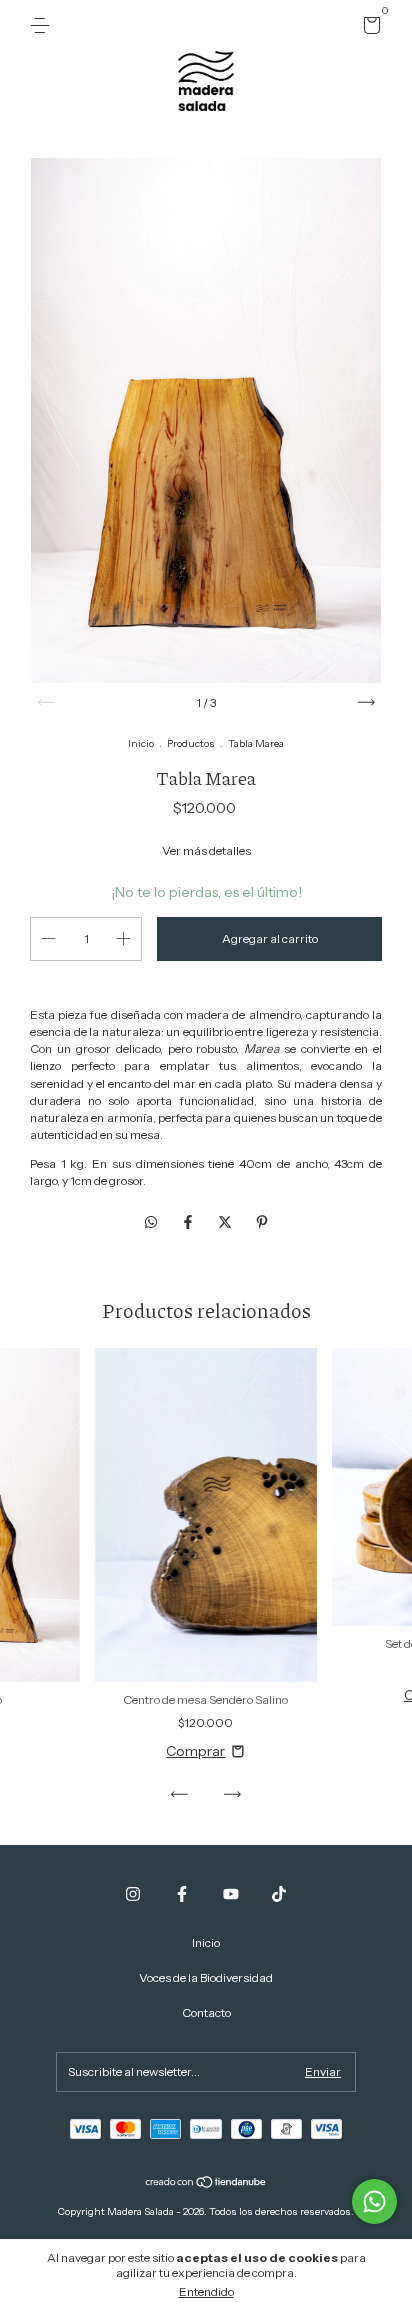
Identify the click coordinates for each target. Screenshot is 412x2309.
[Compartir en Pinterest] (262, 1222)
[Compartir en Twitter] (226, 1222)
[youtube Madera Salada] (231, 1894)
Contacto (206, 2012)
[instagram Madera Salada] (133, 1894)
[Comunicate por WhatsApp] (374, 2201)
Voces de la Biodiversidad (206, 1977)
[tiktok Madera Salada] (279, 1894)
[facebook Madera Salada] (182, 1894)
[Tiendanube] (206, 2184)
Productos (191, 743)
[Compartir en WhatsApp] (151, 1222)
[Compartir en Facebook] (189, 1222)
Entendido (206, 2291)
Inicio (141, 743)
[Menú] (43, 25)
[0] (368, 28)
